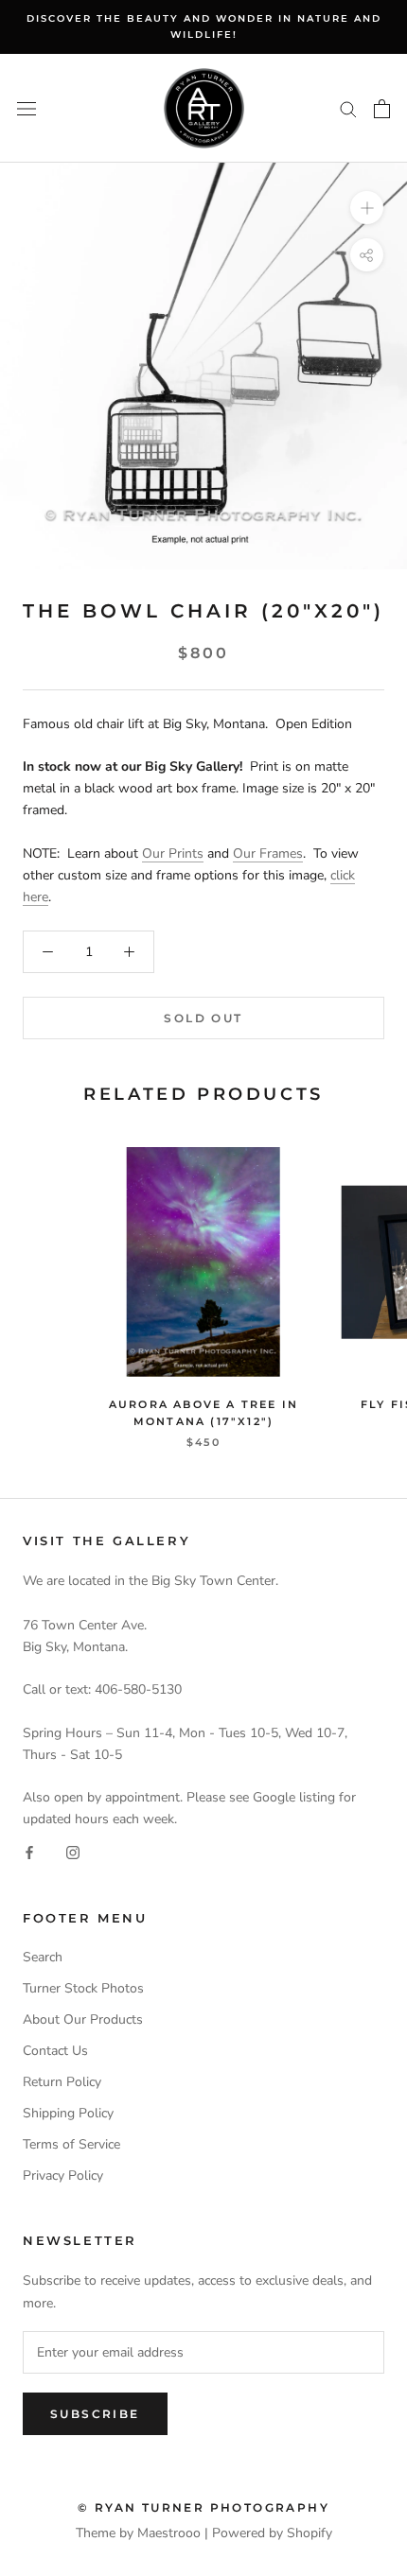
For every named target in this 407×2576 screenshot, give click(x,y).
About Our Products (83, 2019)
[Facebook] (29, 1851)
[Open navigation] (27, 108)
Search (43, 1957)
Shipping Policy (68, 2113)
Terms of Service (71, 2144)
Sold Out (203, 1018)
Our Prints (173, 853)
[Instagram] (73, 1851)
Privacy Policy (63, 2176)
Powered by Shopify (272, 2533)
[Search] (348, 108)
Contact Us (55, 2051)
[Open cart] (382, 109)
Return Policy (62, 2082)
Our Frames (268, 853)
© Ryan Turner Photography (203, 2507)
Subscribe (95, 2414)
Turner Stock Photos (83, 1988)
